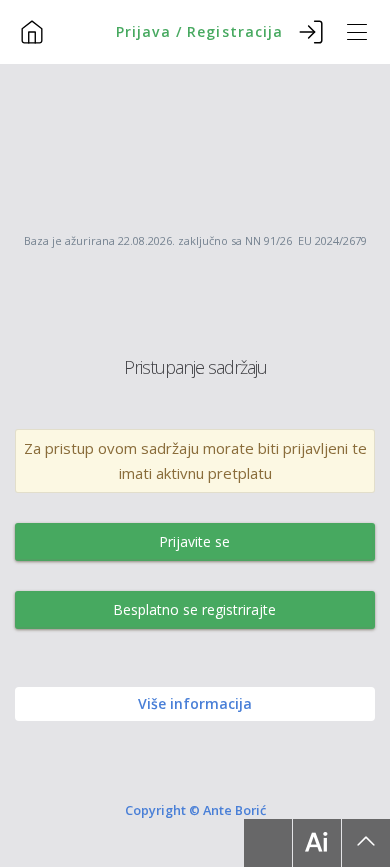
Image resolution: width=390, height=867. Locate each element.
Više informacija (195, 703)
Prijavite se (194, 541)
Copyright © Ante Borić (195, 809)
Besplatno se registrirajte (194, 609)
